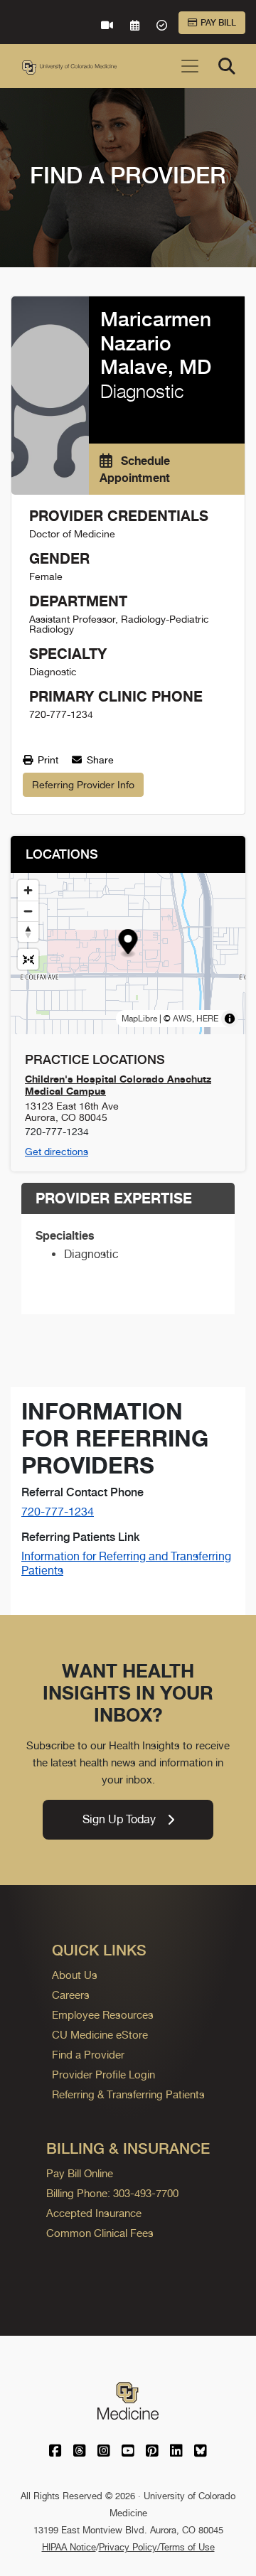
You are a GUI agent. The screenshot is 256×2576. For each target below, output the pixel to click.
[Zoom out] (28, 911)
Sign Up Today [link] (119, 1819)
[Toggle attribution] (230, 1019)
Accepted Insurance (94, 2213)
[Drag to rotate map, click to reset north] (28, 932)
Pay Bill (218, 23)
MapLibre (139, 1019)
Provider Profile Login (103, 2075)
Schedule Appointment (135, 469)
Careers (71, 1995)
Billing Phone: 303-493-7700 (112, 2193)
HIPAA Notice (69, 2547)
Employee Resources (103, 2015)
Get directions (57, 1152)
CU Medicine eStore (100, 2035)
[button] (128, 944)
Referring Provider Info (83, 785)
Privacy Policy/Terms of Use (157, 2547)
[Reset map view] (28, 959)
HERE (207, 1019)
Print (47, 760)
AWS (182, 1019)
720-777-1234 (58, 1512)
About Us (75, 1975)
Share (99, 760)
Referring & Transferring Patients (128, 2094)
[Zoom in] (28, 890)
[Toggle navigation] (190, 66)
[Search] (227, 66)
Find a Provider (88, 2055)
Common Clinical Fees (100, 2233)
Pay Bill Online (80, 2173)
